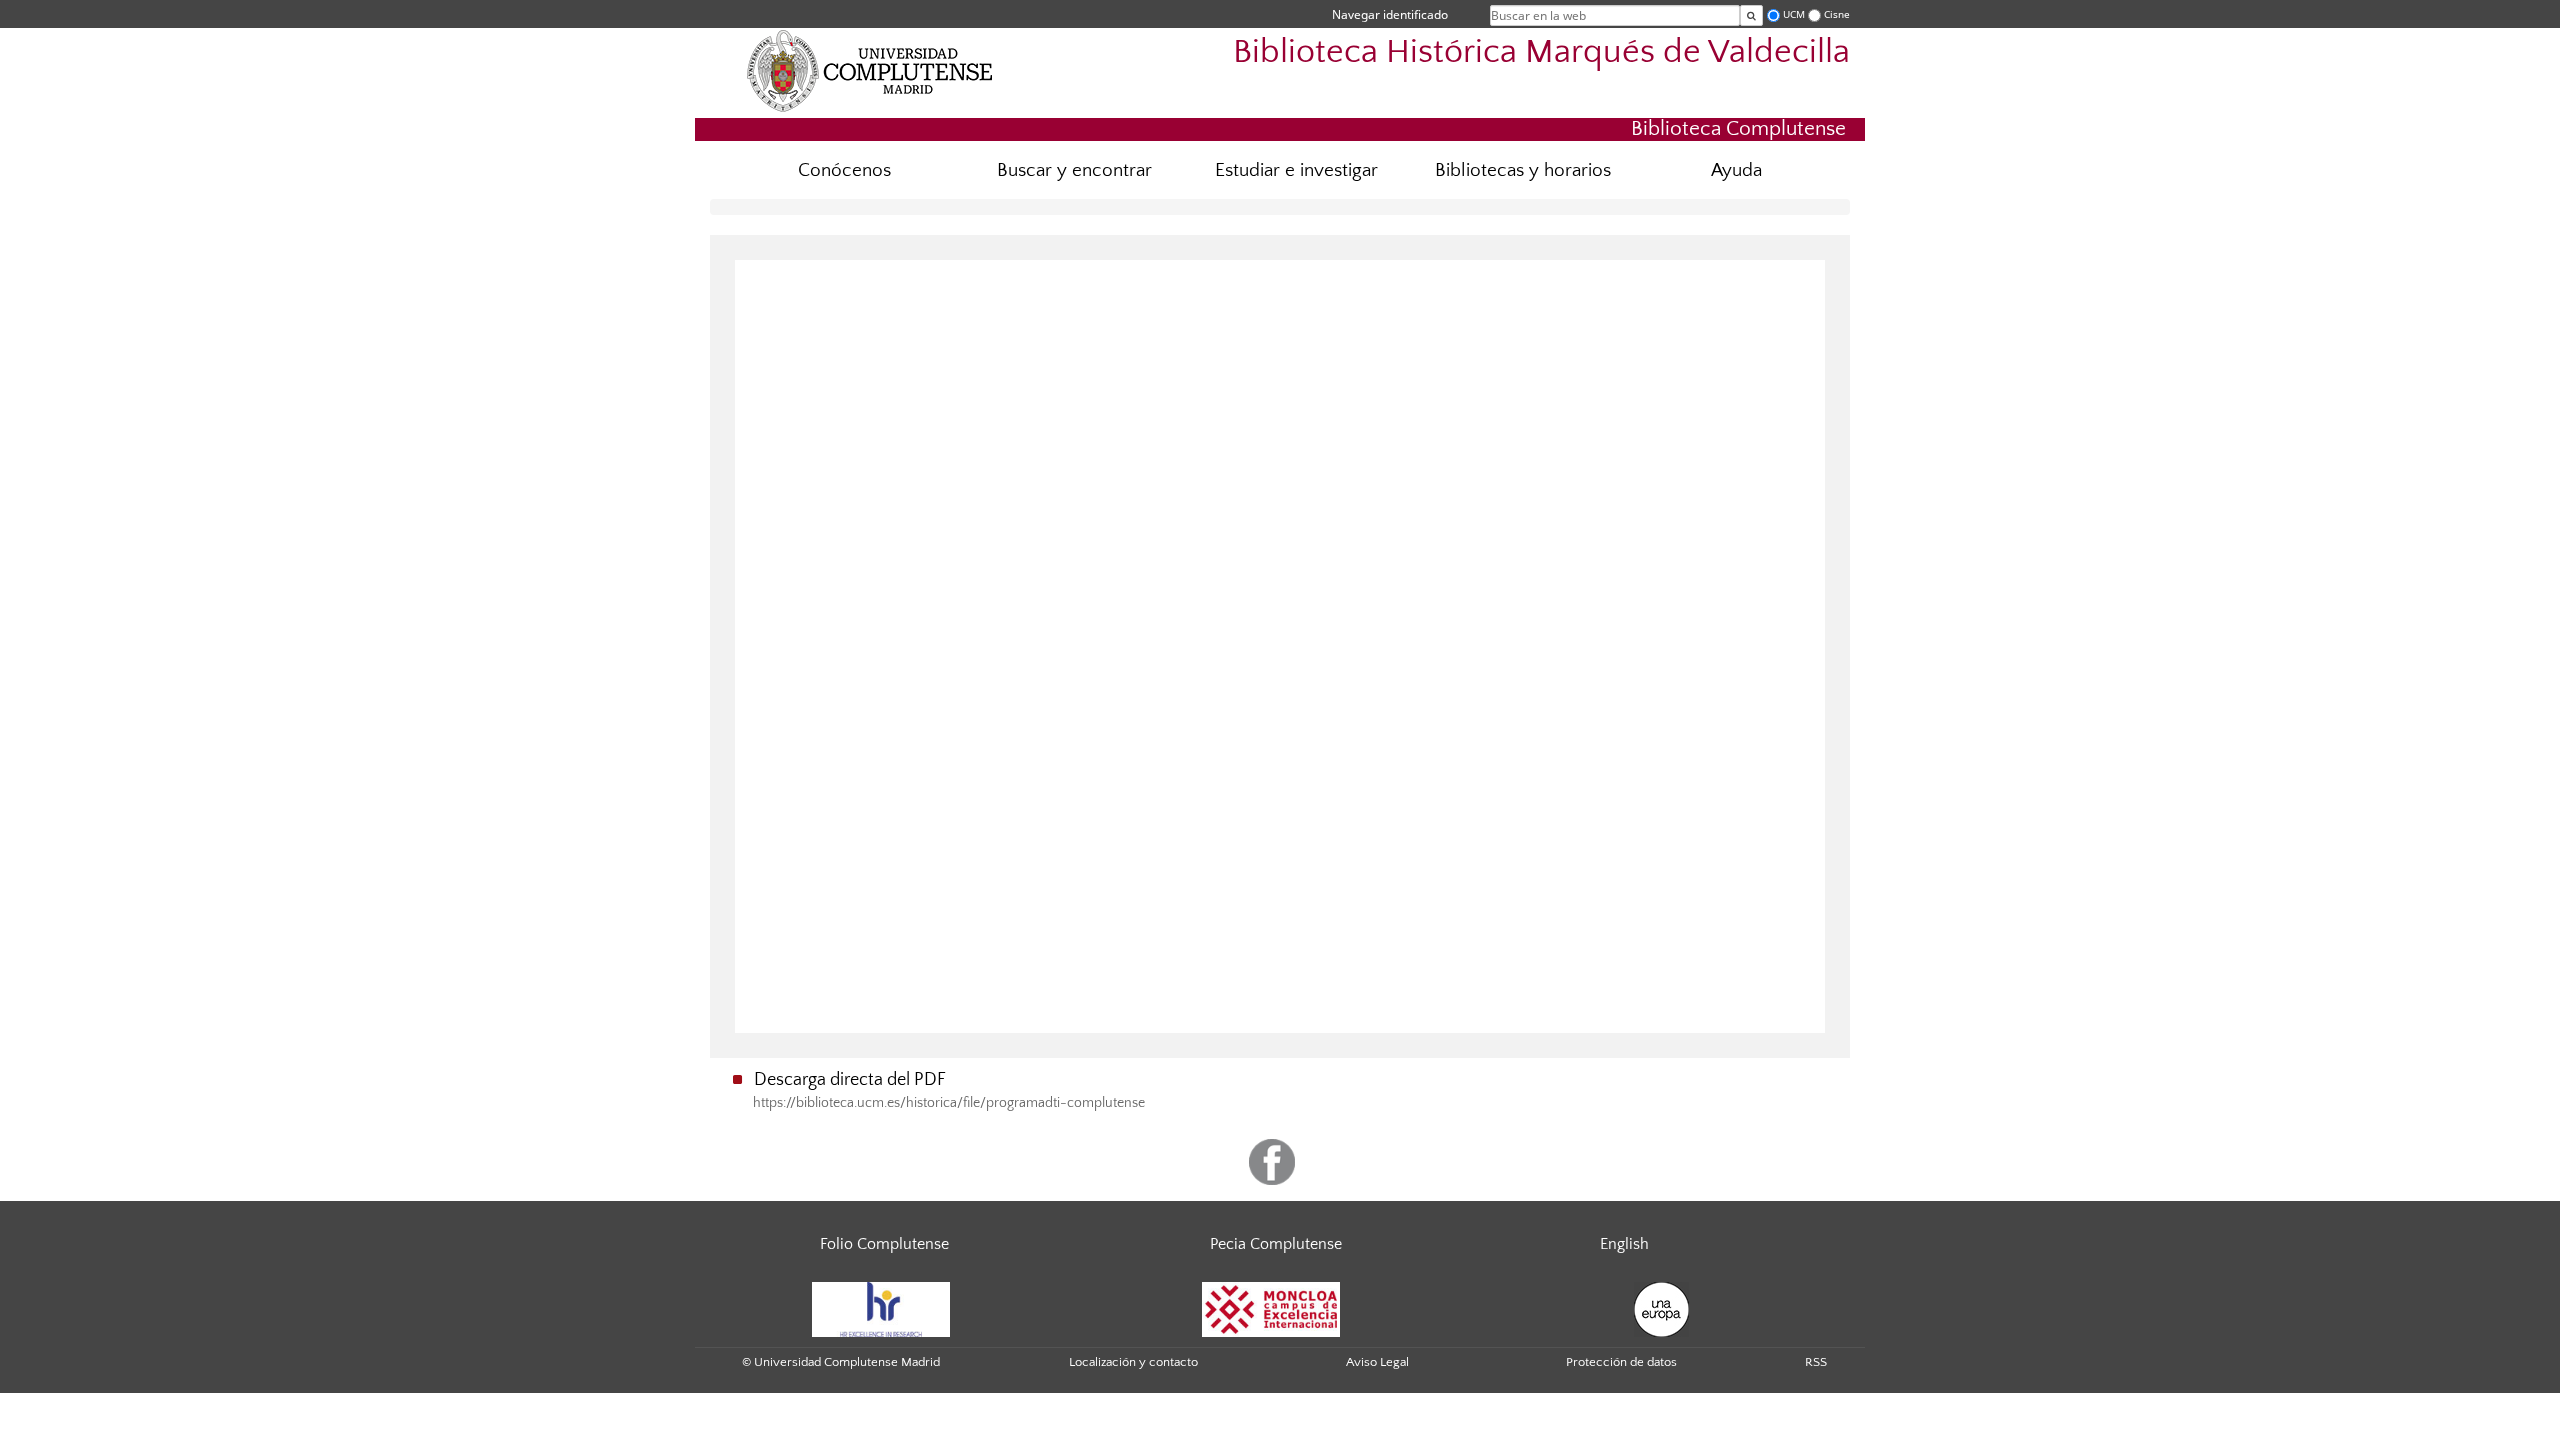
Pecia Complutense (1276, 1244)
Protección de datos (1621, 1362)
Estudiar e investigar (1296, 170)
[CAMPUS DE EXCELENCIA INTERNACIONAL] (1271, 1308)
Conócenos (844, 170)
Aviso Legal (1377, 1362)
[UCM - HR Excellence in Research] (881, 1308)
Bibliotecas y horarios (1523, 170)
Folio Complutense (884, 1244)
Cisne (1837, 14)
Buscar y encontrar (1074, 170)
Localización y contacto (1133, 1362)
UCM (1794, 14)
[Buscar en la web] (1751, 15)
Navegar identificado (1390, 14)
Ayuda (1736, 170)
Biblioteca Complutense (1738, 128)
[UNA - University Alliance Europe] (1661, 1308)
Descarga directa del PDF (850, 1080)
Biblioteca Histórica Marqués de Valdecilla (1541, 52)
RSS (1816, 1362)
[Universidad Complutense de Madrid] (870, 70)
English (1624, 1244)
